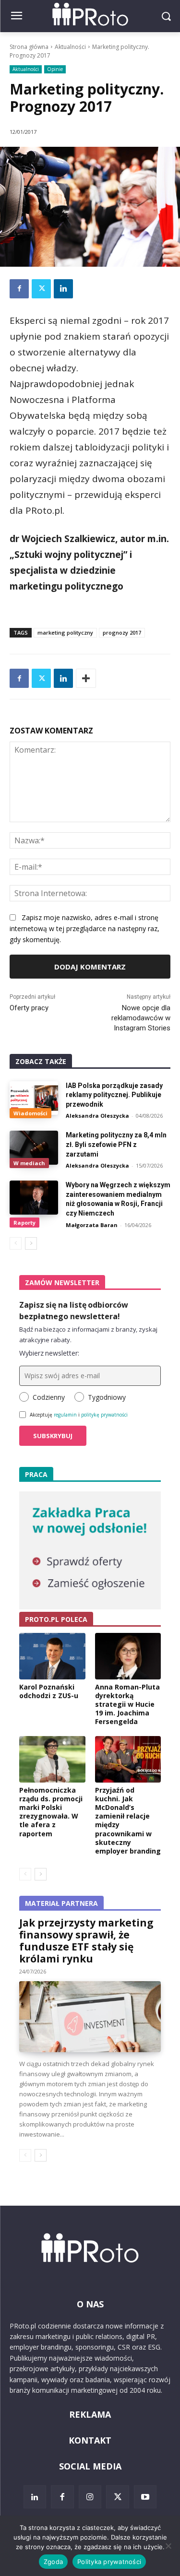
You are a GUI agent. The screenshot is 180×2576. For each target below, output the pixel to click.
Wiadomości (30, 1113)
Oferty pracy (29, 1008)
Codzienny (49, 1397)
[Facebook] (19, 289)
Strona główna (29, 47)
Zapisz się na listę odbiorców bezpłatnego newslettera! (74, 1311)
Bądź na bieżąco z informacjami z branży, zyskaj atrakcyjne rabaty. (88, 1335)
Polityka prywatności (109, 2562)
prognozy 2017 (122, 632)
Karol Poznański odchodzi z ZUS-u (49, 1691)
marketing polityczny (65, 632)
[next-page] (31, 1243)
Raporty (24, 1223)
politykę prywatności (104, 1415)
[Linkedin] (63, 289)
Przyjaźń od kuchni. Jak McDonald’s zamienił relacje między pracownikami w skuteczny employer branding (128, 1820)
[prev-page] (16, 1243)
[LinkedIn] (35, 2497)
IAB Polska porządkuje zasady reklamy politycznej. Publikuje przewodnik (114, 1095)
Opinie (55, 69)
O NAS (90, 2304)
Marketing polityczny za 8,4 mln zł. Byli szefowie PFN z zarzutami (116, 1144)
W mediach (29, 1163)
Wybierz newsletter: (49, 1353)
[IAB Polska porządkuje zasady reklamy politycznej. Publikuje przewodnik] (34, 1098)
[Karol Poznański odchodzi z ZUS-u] (52, 1656)
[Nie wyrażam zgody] (168, 2546)
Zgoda (53, 2562)
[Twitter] (41, 289)
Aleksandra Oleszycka (97, 1116)
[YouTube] (145, 2497)
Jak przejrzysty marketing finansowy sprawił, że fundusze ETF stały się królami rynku (86, 1941)
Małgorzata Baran (92, 1225)
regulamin (65, 1415)
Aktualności (70, 47)
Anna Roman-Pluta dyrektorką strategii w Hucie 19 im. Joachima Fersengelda (127, 1704)
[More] (86, 678)
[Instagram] (90, 2497)
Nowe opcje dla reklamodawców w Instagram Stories (141, 1018)
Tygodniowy (107, 1397)
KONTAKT (90, 2440)
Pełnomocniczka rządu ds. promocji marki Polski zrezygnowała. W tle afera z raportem (51, 1812)
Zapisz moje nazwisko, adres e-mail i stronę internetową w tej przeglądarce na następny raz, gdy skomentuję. (84, 928)
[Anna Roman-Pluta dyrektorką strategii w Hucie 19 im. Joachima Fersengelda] (128, 1656)
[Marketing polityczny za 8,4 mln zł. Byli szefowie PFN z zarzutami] (34, 1147)
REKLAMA (90, 2414)
